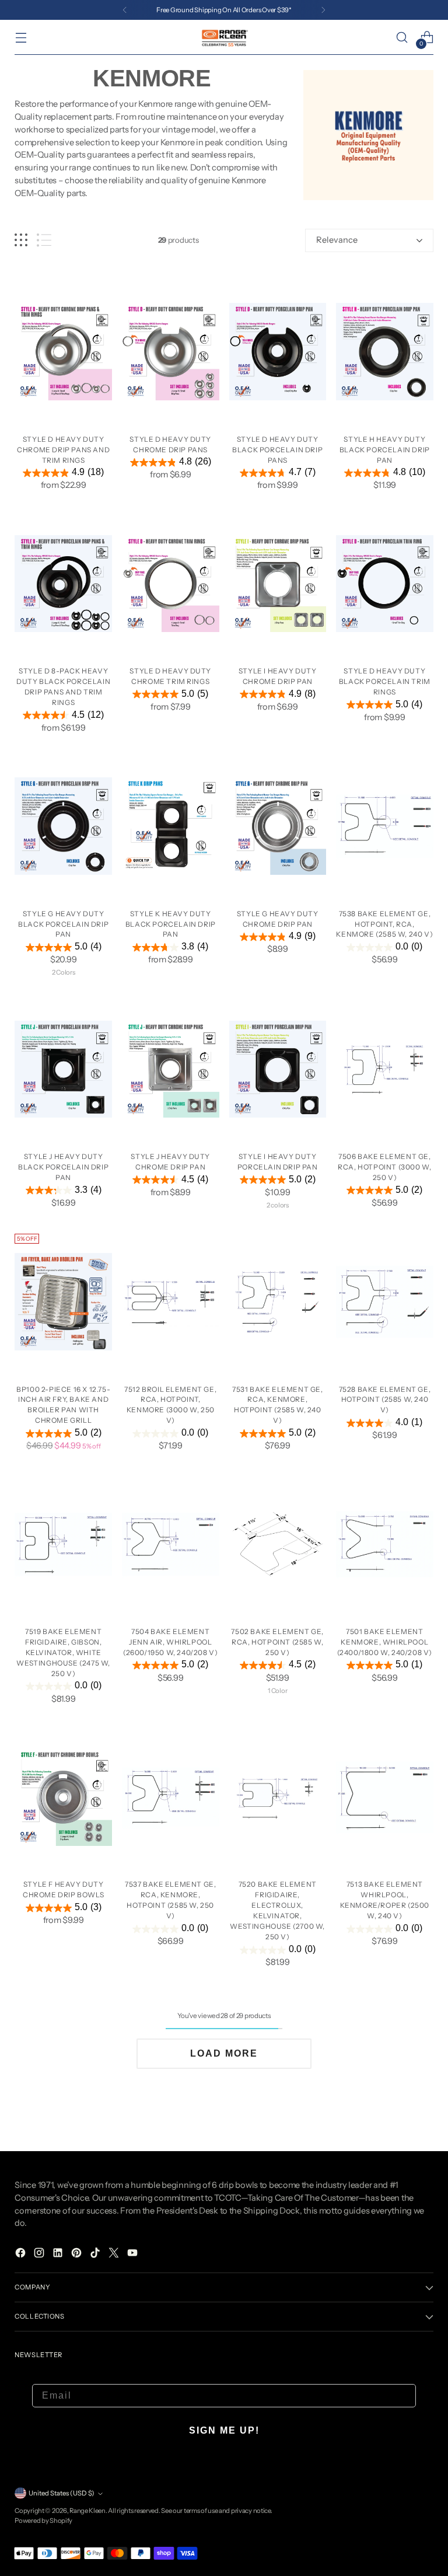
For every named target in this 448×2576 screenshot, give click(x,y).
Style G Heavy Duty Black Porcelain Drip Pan (63, 924)
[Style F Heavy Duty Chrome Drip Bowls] (63, 1797)
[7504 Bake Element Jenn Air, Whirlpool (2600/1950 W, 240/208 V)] (171, 1544)
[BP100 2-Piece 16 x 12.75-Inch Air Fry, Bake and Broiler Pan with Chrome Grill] (63, 1302)
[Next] (323, 10)
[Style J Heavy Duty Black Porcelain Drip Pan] (63, 1069)
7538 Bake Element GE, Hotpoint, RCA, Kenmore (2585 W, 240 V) (384, 924)
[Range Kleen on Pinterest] (78, 2255)
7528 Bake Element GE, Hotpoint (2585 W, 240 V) (385, 1400)
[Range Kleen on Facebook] (22, 2255)
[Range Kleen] (224, 37)
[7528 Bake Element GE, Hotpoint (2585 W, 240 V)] (385, 1302)
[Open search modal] (402, 38)
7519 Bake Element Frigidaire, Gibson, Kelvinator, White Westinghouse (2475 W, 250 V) (63, 1652)
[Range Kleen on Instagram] (40, 2255)
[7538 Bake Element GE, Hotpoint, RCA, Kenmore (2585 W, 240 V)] (385, 826)
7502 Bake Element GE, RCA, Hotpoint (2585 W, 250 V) (277, 1642)
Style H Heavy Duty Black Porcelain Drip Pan (385, 450)
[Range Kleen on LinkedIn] (59, 2255)
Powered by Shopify (43, 2521)
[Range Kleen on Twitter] (115, 2255)
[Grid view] (21, 240)
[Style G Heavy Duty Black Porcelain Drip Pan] (63, 826)
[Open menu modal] (21, 38)
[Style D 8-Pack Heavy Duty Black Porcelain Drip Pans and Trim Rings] (63, 584)
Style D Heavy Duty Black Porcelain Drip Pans (277, 450)
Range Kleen (87, 2511)
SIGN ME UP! (224, 2430)
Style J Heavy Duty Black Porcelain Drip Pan (63, 1167)
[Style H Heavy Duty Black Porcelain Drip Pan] (385, 352)
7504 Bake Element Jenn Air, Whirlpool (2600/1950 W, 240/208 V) (170, 1642)
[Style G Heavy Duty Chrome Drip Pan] (278, 826)
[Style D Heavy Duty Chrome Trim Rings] (171, 584)
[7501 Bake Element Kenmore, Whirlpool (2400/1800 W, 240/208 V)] (385, 1544)
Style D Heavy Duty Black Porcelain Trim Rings (385, 681)
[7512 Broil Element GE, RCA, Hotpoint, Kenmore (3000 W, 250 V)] (171, 1302)
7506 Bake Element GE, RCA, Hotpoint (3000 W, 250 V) (384, 1167)
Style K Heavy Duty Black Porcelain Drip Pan (171, 924)
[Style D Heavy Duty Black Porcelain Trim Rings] (385, 584)
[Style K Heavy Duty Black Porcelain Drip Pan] (171, 826)
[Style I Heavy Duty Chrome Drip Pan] (278, 584)
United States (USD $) (62, 2493)
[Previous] (125, 10)
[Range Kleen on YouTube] (134, 2255)
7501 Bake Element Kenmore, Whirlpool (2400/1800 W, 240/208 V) (385, 1642)
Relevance (337, 240)
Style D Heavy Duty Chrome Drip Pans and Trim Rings (63, 450)
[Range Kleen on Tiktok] (96, 2255)
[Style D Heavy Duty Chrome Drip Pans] (171, 352)
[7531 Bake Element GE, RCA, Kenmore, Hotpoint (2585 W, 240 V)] (278, 1302)
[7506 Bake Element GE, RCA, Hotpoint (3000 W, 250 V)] (385, 1069)
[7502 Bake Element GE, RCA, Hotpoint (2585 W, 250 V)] (278, 1544)
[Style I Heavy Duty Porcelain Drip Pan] (278, 1069)
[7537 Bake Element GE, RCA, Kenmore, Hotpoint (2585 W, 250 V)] (171, 1797)
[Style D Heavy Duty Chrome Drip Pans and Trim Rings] (63, 352)
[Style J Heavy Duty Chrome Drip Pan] (171, 1069)
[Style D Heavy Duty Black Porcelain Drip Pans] (278, 352)
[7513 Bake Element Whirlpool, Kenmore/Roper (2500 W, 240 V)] (385, 1797)
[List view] (44, 240)
